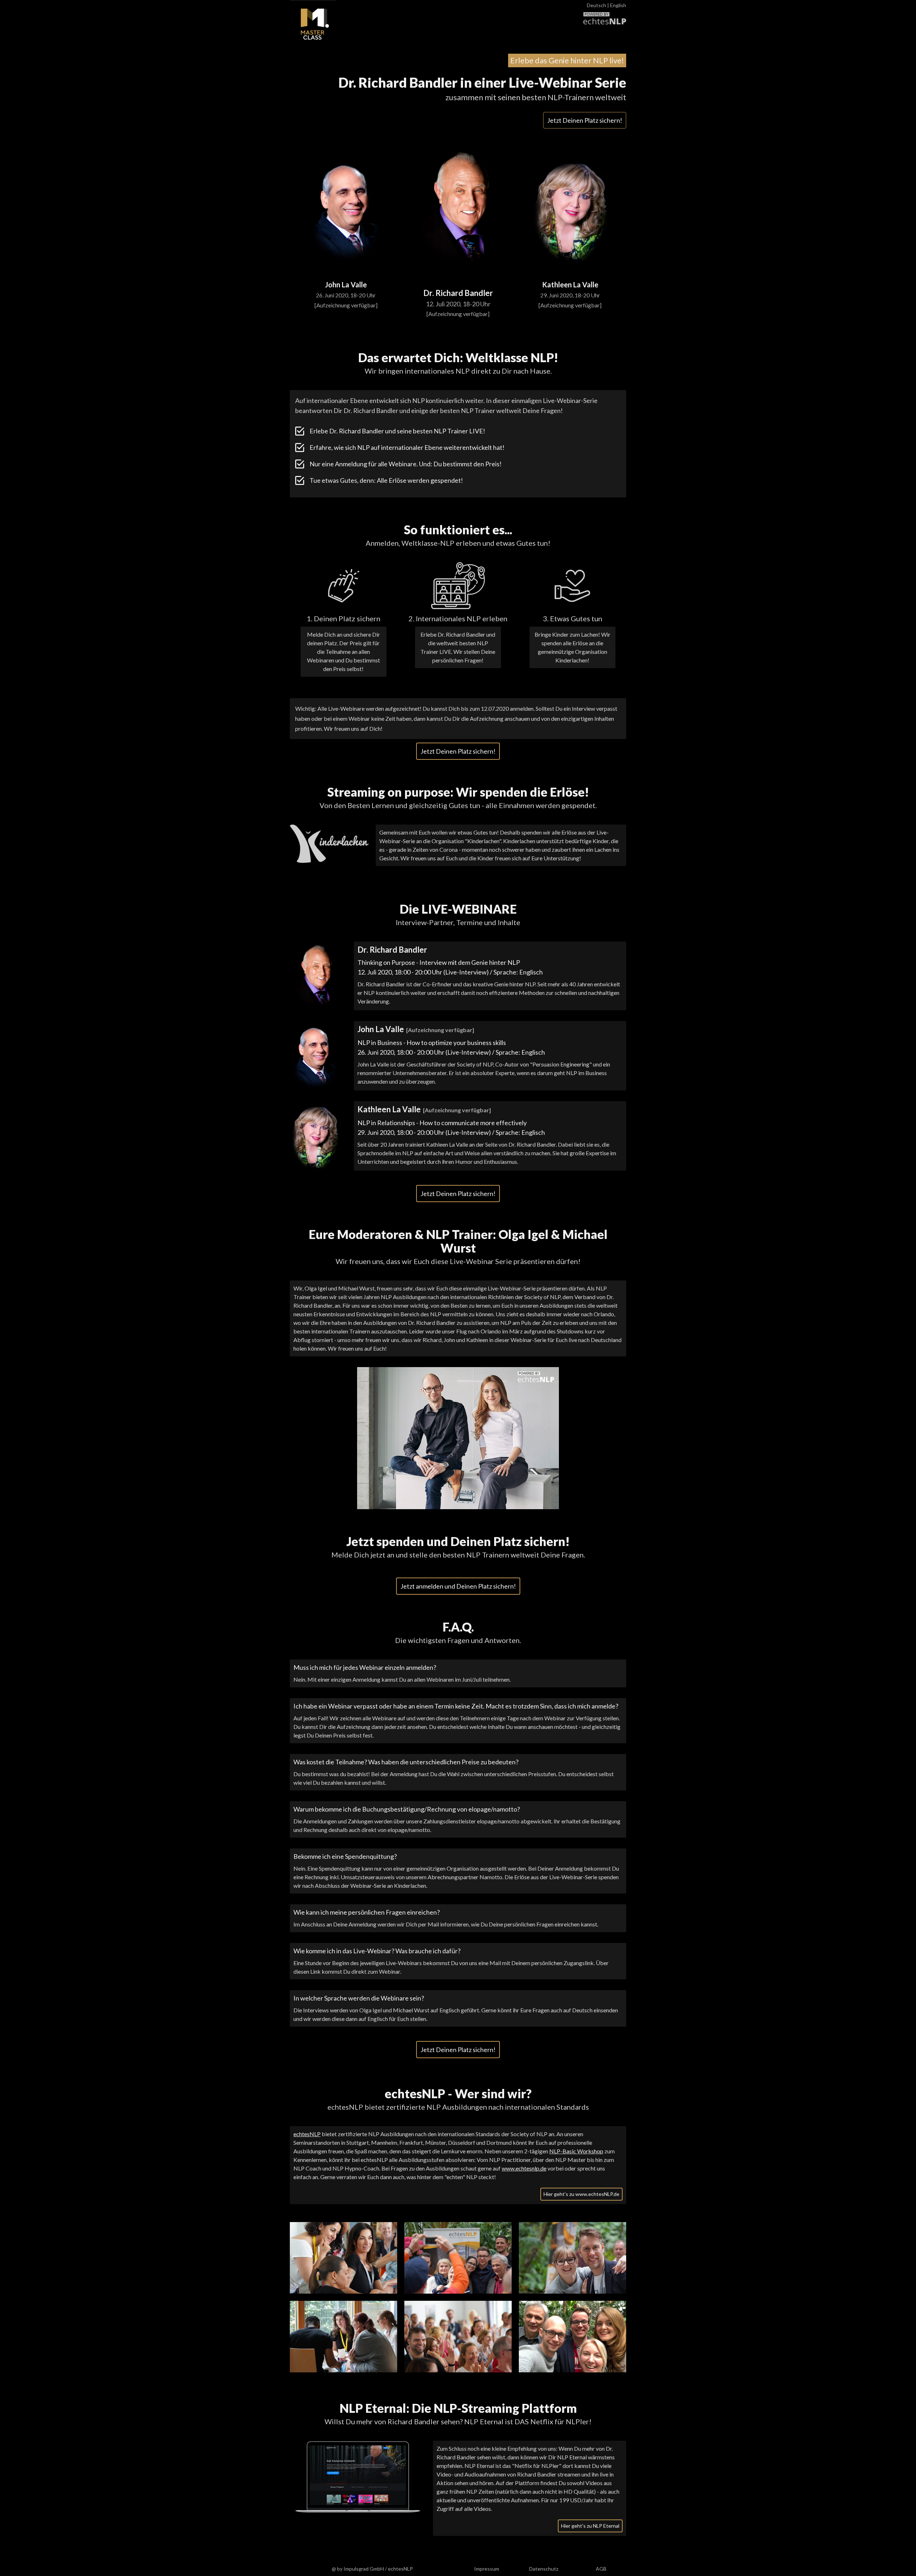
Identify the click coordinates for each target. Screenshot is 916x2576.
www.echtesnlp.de (524, 2168)
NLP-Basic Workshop (576, 2151)
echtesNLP (307, 2134)
